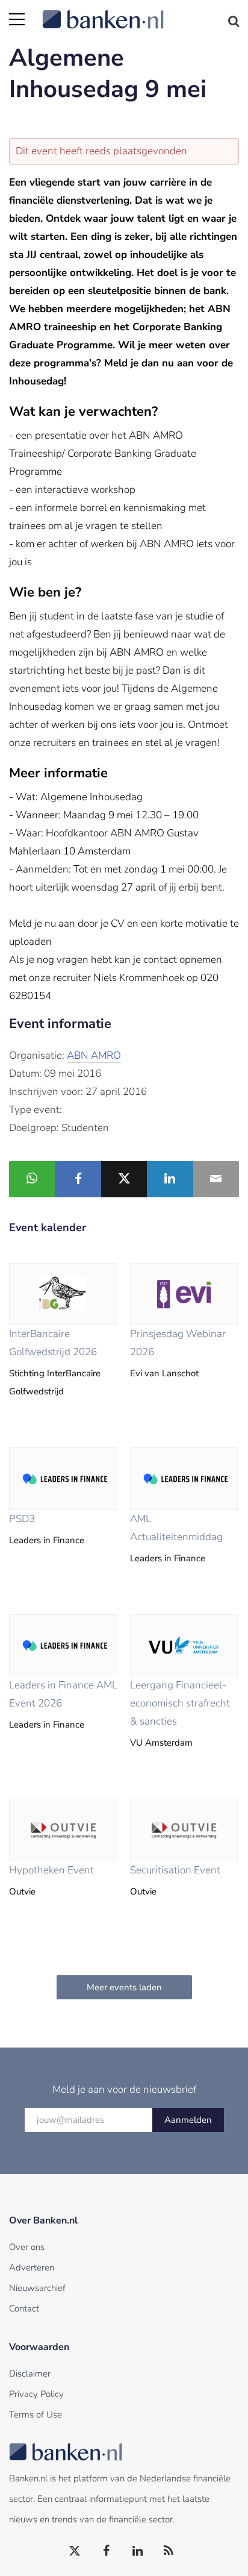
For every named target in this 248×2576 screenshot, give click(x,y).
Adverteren (32, 2267)
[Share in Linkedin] (170, 1179)
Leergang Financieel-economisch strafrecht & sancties (180, 1703)
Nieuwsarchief (37, 2288)
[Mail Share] (216, 1179)
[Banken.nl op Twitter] (75, 2551)
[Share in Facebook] (78, 1179)
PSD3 (22, 1519)
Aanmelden (188, 2120)
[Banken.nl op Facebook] (107, 2551)
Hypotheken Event (51, 1870)
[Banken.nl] (141, 12)
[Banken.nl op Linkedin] (138, 2551)
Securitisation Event (175, 1870)
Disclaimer (30, 2374)
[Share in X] (124, 1179)
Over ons (27, 2247)
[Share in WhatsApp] (32, 1179)
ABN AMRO (94, 1055)
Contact (24, 2308)
